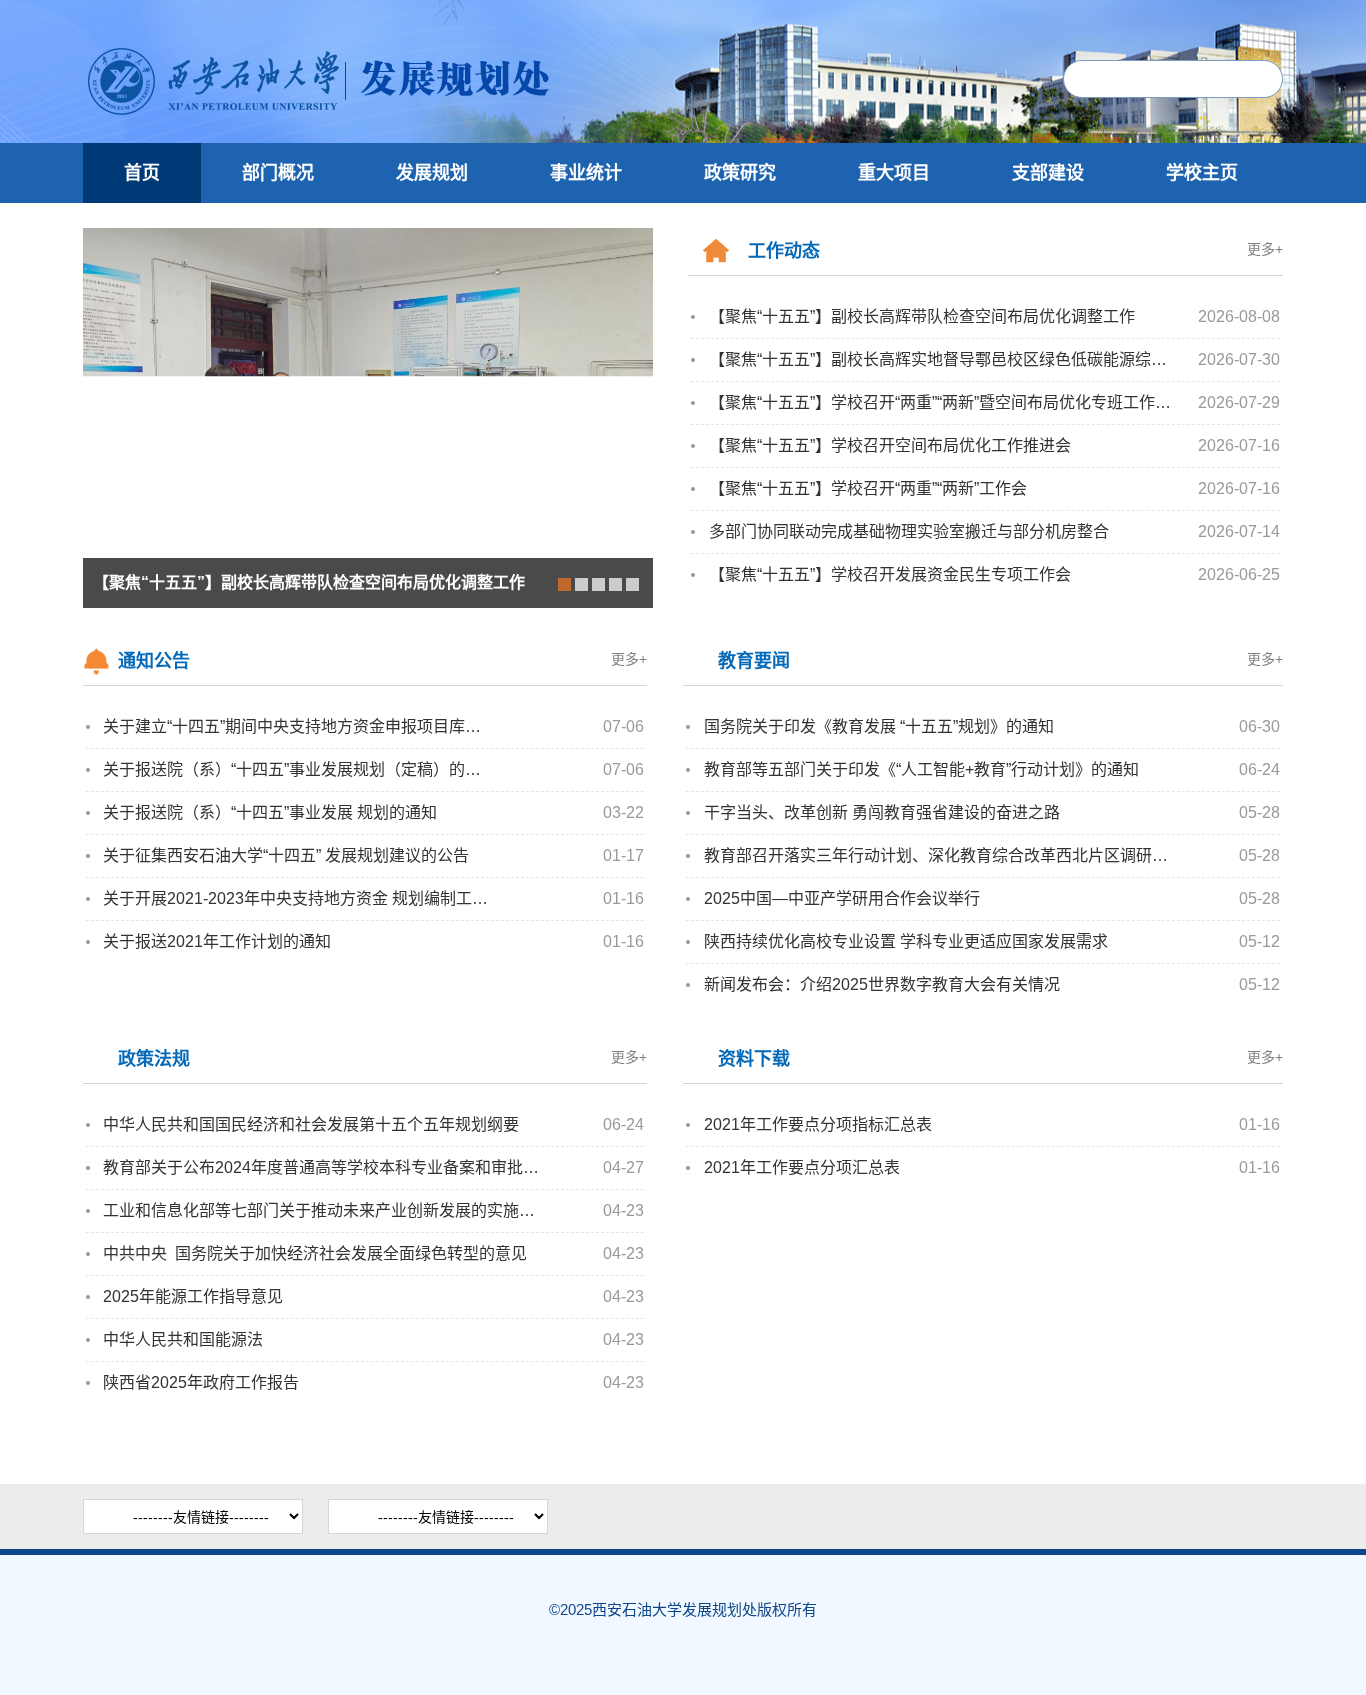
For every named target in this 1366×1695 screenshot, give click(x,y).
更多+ (1265, 249)
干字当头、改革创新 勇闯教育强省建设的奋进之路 (882, 812)
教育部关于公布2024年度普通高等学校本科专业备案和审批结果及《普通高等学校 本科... (326, 1167)
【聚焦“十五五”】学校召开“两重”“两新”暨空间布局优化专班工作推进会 (944, 402)
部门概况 (278, 173)
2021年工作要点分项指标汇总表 (818, 1124)
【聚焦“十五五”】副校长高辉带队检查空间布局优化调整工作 (922, 316)
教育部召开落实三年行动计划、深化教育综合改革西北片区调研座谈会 (941, 855)
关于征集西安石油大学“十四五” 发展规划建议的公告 (286, 855)
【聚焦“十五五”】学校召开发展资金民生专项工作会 (890, 574)
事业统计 (586, 173)
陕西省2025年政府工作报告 (201, 1382)
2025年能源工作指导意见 (193, 1296)
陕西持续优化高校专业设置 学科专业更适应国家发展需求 (906, 941)
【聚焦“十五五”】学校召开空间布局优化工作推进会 (890, 445)
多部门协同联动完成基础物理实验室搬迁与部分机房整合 (909, 531)
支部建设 (1048, 173)
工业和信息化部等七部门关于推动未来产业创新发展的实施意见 (326, 1210)
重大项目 (894, 173)
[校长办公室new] (399, 125)
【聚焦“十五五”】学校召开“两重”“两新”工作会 (868, 488)
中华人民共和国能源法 (183, 1339)
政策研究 (740, 173)
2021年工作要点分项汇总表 (802, 1167)
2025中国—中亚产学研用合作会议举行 (842, 898)
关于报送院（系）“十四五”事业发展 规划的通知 (270, 812)
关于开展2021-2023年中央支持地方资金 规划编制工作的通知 (298, 898)
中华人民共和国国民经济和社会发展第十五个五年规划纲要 (311, 1124)
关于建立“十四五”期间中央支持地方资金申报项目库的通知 (298, 726)
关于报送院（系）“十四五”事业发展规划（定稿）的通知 (298, 769)
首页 (142, 173)
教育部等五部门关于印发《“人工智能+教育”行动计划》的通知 (921, 769)
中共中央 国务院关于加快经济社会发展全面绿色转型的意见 (315, 1253)
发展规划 (432, 173)
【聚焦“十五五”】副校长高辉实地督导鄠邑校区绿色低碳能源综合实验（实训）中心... (944, 359)
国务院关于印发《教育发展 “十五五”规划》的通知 (879, 726)
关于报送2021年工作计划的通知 (217, 941)
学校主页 (1202, 173)
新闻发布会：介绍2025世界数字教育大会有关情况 (882, 984)
